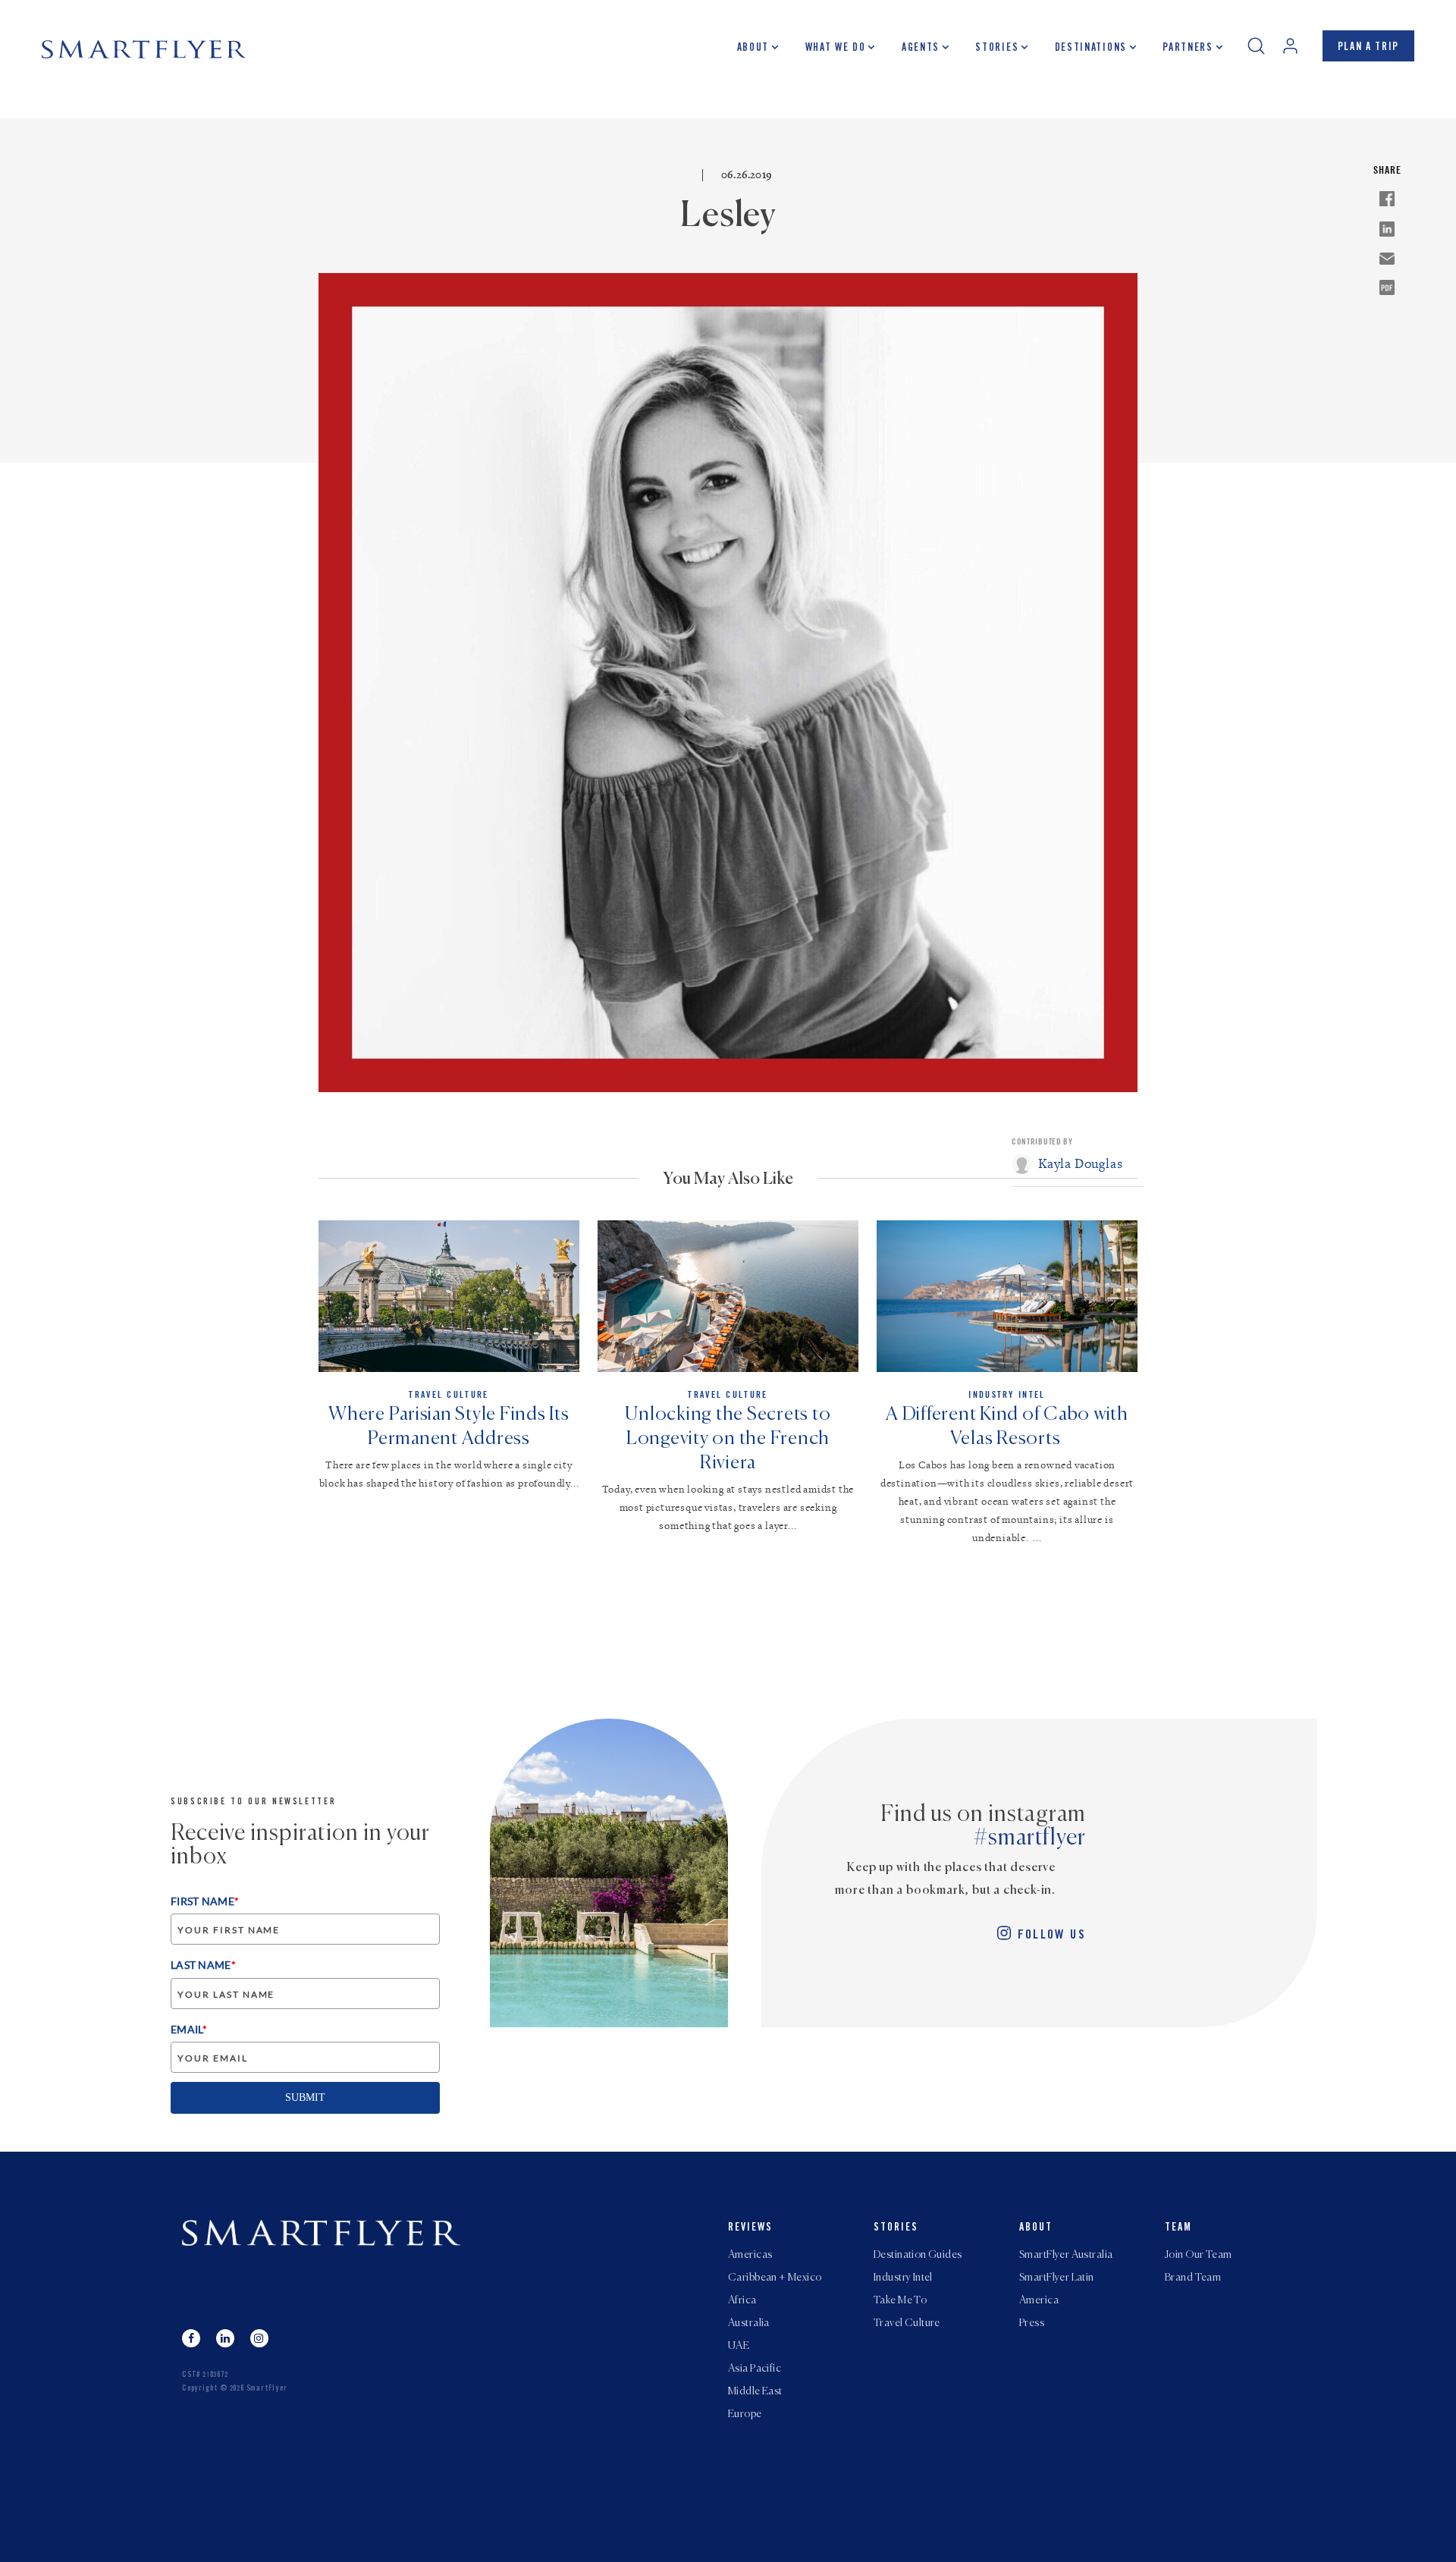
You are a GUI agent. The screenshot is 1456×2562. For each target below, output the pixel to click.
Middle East (755, 2391)
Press (1032, 2323)
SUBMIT (305, 2097)
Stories (997, 49)
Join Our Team (1198, 2255)
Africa (742, 2300)
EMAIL (189, 2029)
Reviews (750, 2228)
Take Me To (900, 2300)
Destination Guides (918, 2255)
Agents (921, 49)
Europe (745, 2414)
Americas (750, 2255)
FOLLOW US (1052, 1936)
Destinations (1091, 49)
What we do (836, 49)
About (753, 49)
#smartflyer (1030, 1838)
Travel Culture (907, 2323)
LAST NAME (203, 1965)
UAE (739, 2346)
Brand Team (1193, 2278)
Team (1178, 2228)
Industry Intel (903, 2278)
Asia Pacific (755, 2369)
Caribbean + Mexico (775, 2278)
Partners (1188, 49)
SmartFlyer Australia (1066, 2255)
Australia (749, 2323)
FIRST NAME (205, 1901)
